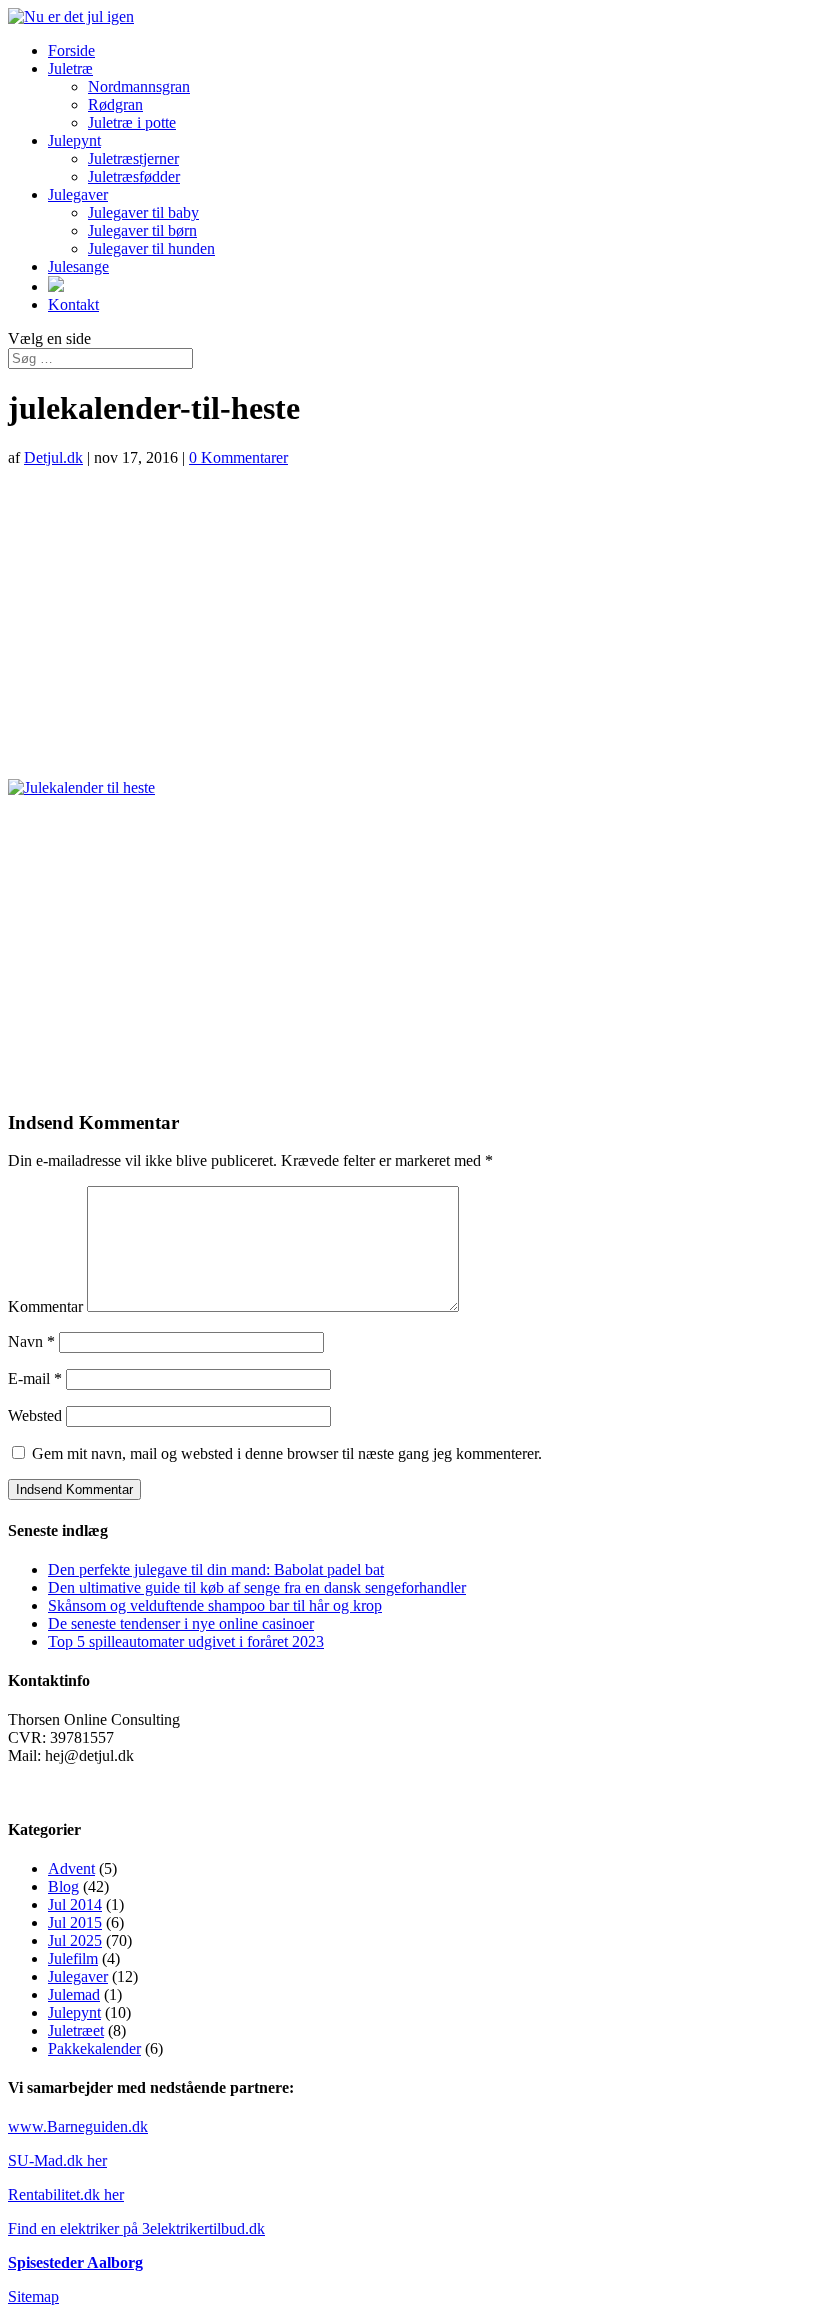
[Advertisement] (410, 623)
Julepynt (74, 140)
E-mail (35, 1378)
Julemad (74, 1994)
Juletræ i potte (132, 122)
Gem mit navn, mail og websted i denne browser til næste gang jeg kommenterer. (287, 1453)
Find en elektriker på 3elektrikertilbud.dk (136, 2228)
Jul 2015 (75, 1922)
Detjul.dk (53, 457)
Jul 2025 (75, 1940)
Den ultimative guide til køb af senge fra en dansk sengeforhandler (257, 1587)
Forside (71, 50)
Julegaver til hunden (151, 248)
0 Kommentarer (238, 457)
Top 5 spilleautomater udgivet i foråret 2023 (186, 1641)
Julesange (78, 266)
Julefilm (73, 1958)
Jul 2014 (75, 1904)
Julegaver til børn (142, 230)
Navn (31, 1341)
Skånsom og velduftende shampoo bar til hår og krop (215, 1605)
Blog (63, 1886)
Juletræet (76, 2030)
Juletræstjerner (133, 158)
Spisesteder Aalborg (75, 2262)
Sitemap (33, 2296)
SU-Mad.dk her (57, 2160)
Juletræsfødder (134, 176)
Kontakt (73, 304)
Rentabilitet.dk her (66, 2194)
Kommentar (45, 1306)
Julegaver (78, 194)
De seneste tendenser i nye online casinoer (181, 1623)
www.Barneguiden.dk (78, 2126)
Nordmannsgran (139, 86)
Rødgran (115, 104)
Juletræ (70, 68)
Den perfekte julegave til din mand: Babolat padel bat (216, 1569)
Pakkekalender (94, 2048)
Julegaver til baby (143, 212)
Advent (71, 1868)
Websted (35, 1415)
